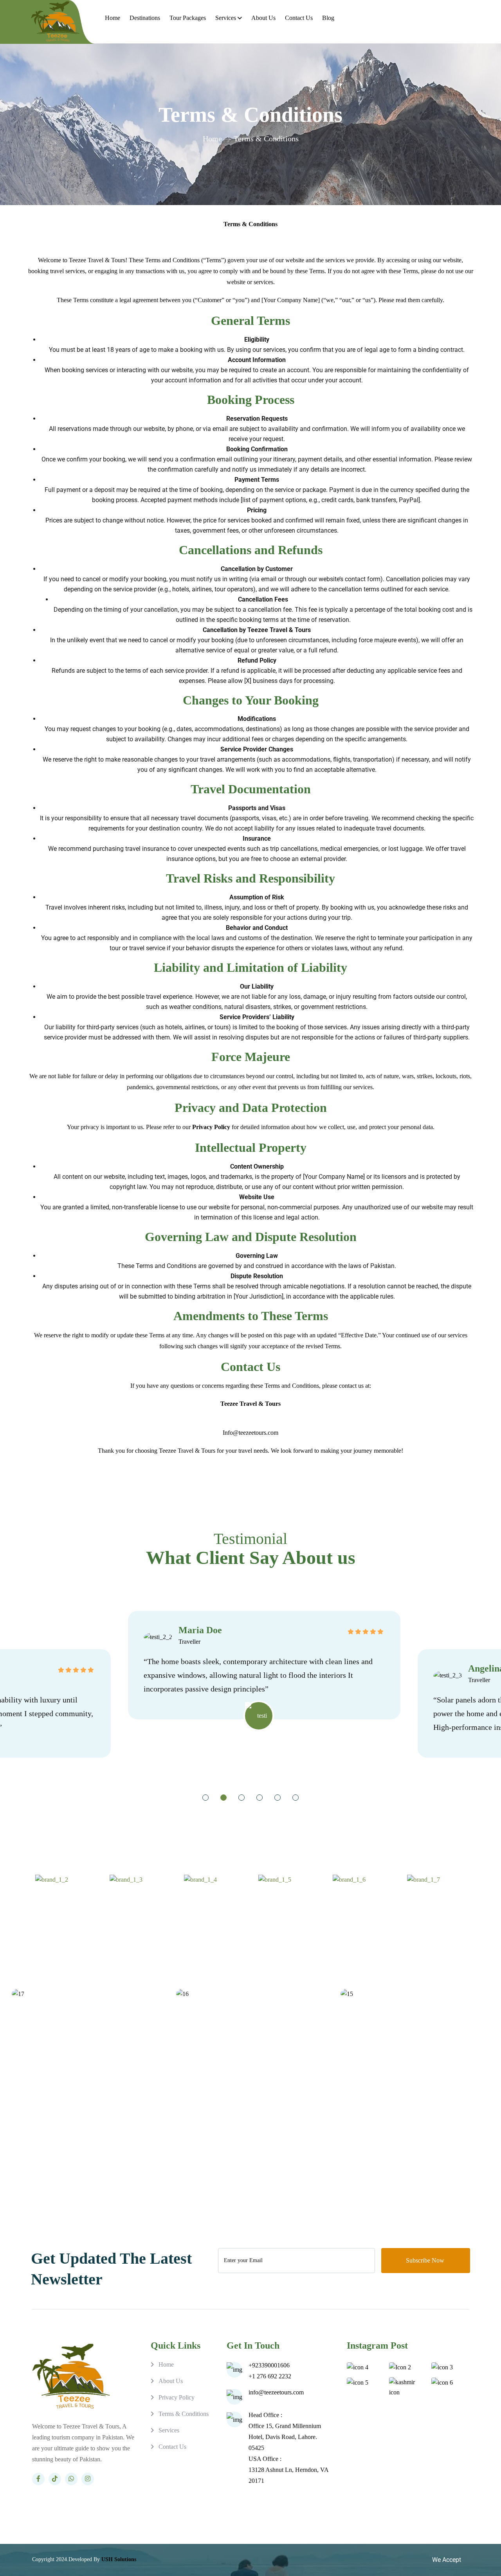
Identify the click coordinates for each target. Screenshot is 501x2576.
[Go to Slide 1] (205, 1798)
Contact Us (299, 18)
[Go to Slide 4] (260, 1798)
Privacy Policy (177, 2397)
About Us (263, 18)
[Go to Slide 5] (278, 1798)
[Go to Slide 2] (223, 1798)
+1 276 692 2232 (270, 2376)
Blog (328, 18)
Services (226, 18)
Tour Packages (188, 18)
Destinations (145, 18)
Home (113, 18)
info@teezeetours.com (276, 2392)
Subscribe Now (426, 2260)
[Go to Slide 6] (296, 1798)
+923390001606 (269, 2365)
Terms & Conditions (184, 2414)
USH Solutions (119, 2559)
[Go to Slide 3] (241, 1798)
